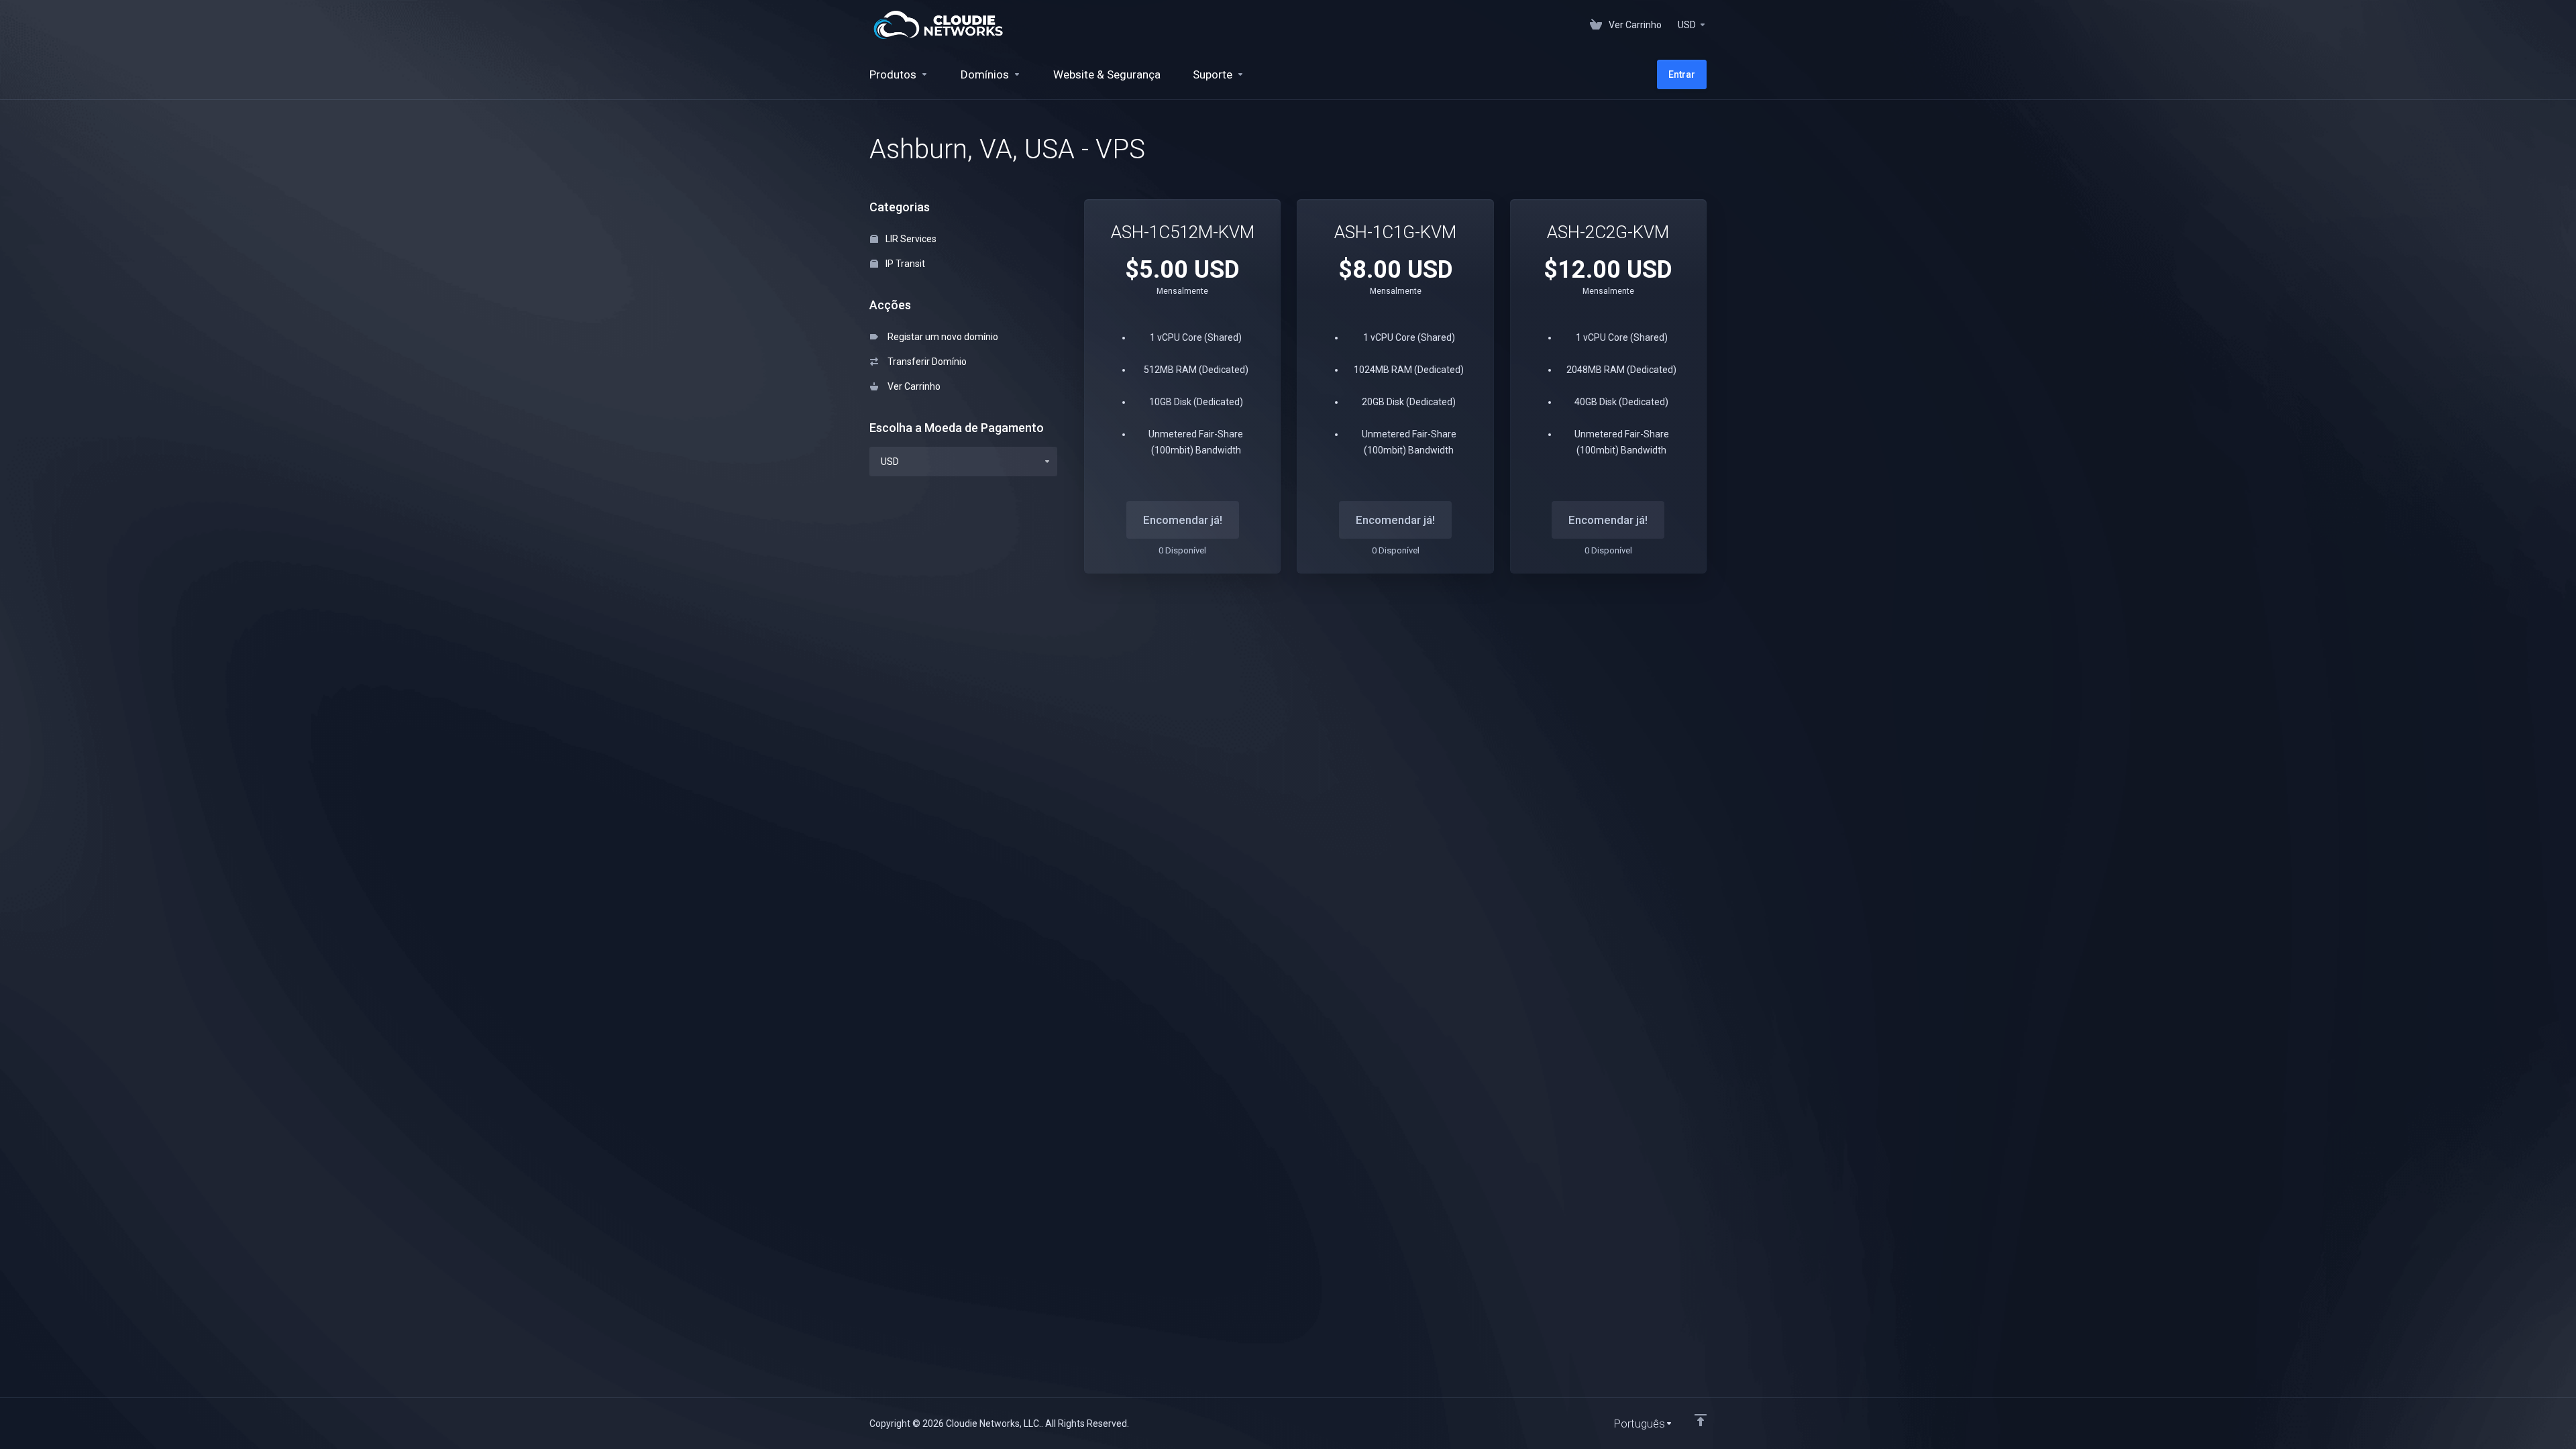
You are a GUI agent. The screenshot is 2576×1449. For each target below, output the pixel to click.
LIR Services (910, 239)
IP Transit (904, 264)
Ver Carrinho (912, 386)
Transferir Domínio (925, 362)
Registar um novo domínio (941, 337)
